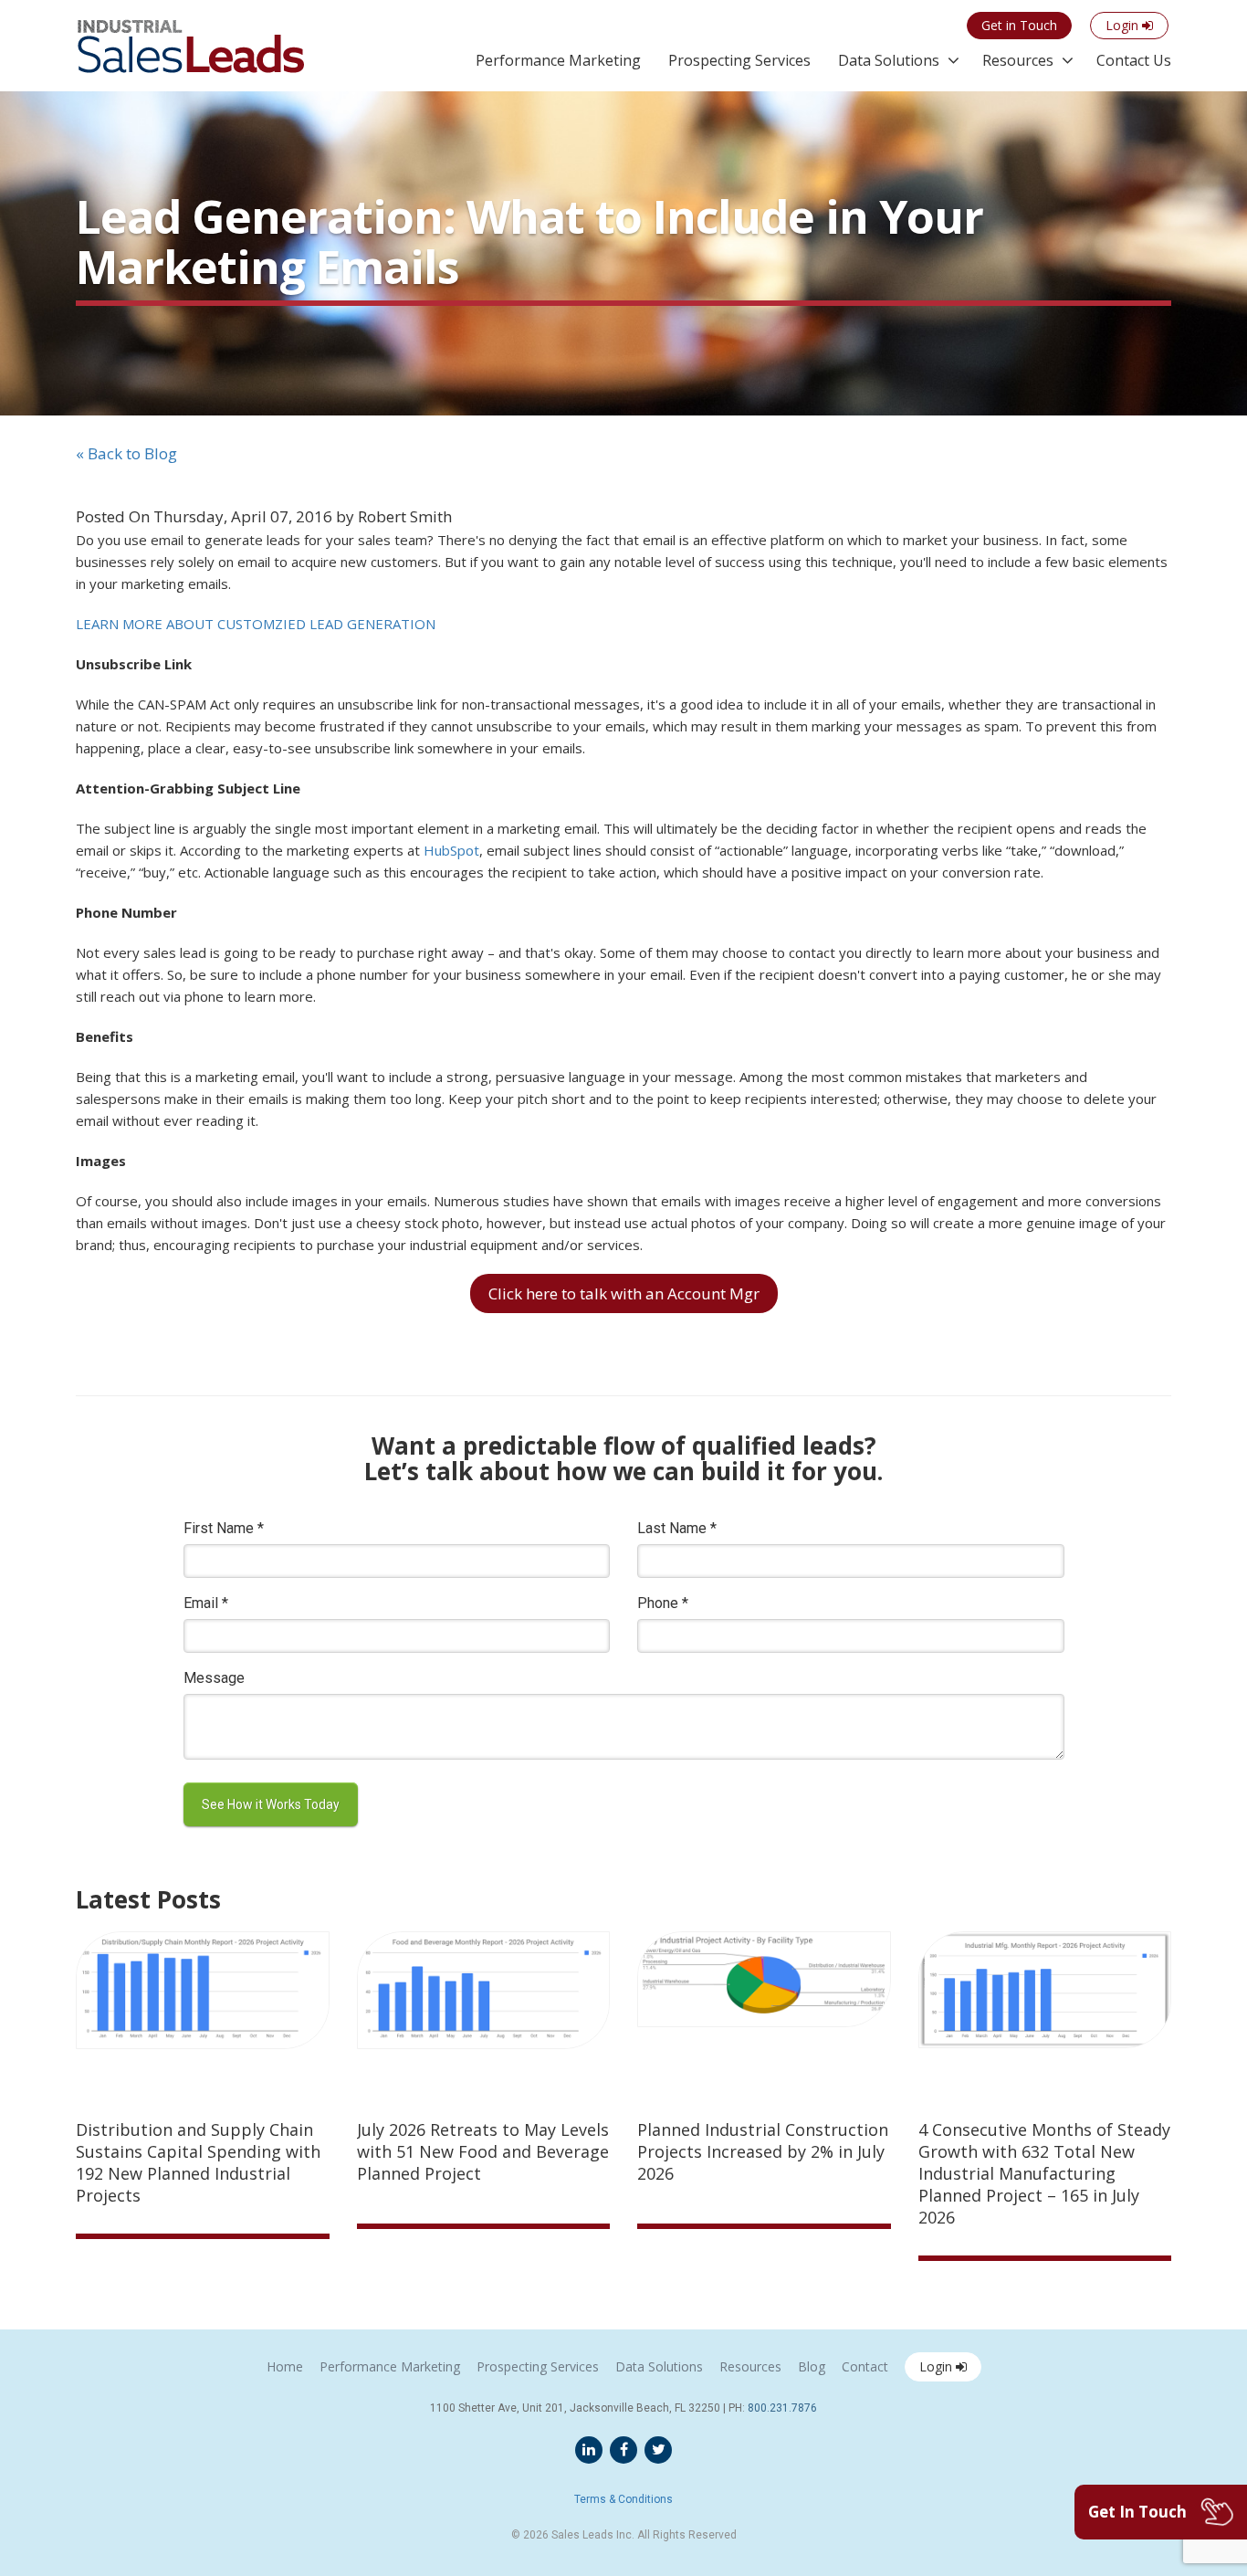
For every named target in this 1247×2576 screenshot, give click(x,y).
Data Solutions (889, 60)
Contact (865, 2366)
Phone (663, 1603)
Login (938, 2366)
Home (285, 2366)
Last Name (677, 1528)
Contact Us (1134, 60)
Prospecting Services (739, 60)
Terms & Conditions (623, 2499)
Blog (812, 2366)
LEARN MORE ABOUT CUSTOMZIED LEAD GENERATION (256, 624)
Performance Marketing (558, 60)
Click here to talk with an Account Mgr (624, 1293)
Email (206, 1603)
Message (214, 1678)
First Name (224, 1528)
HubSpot (451, 850)
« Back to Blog (126, 453)
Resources (1018, 60)
